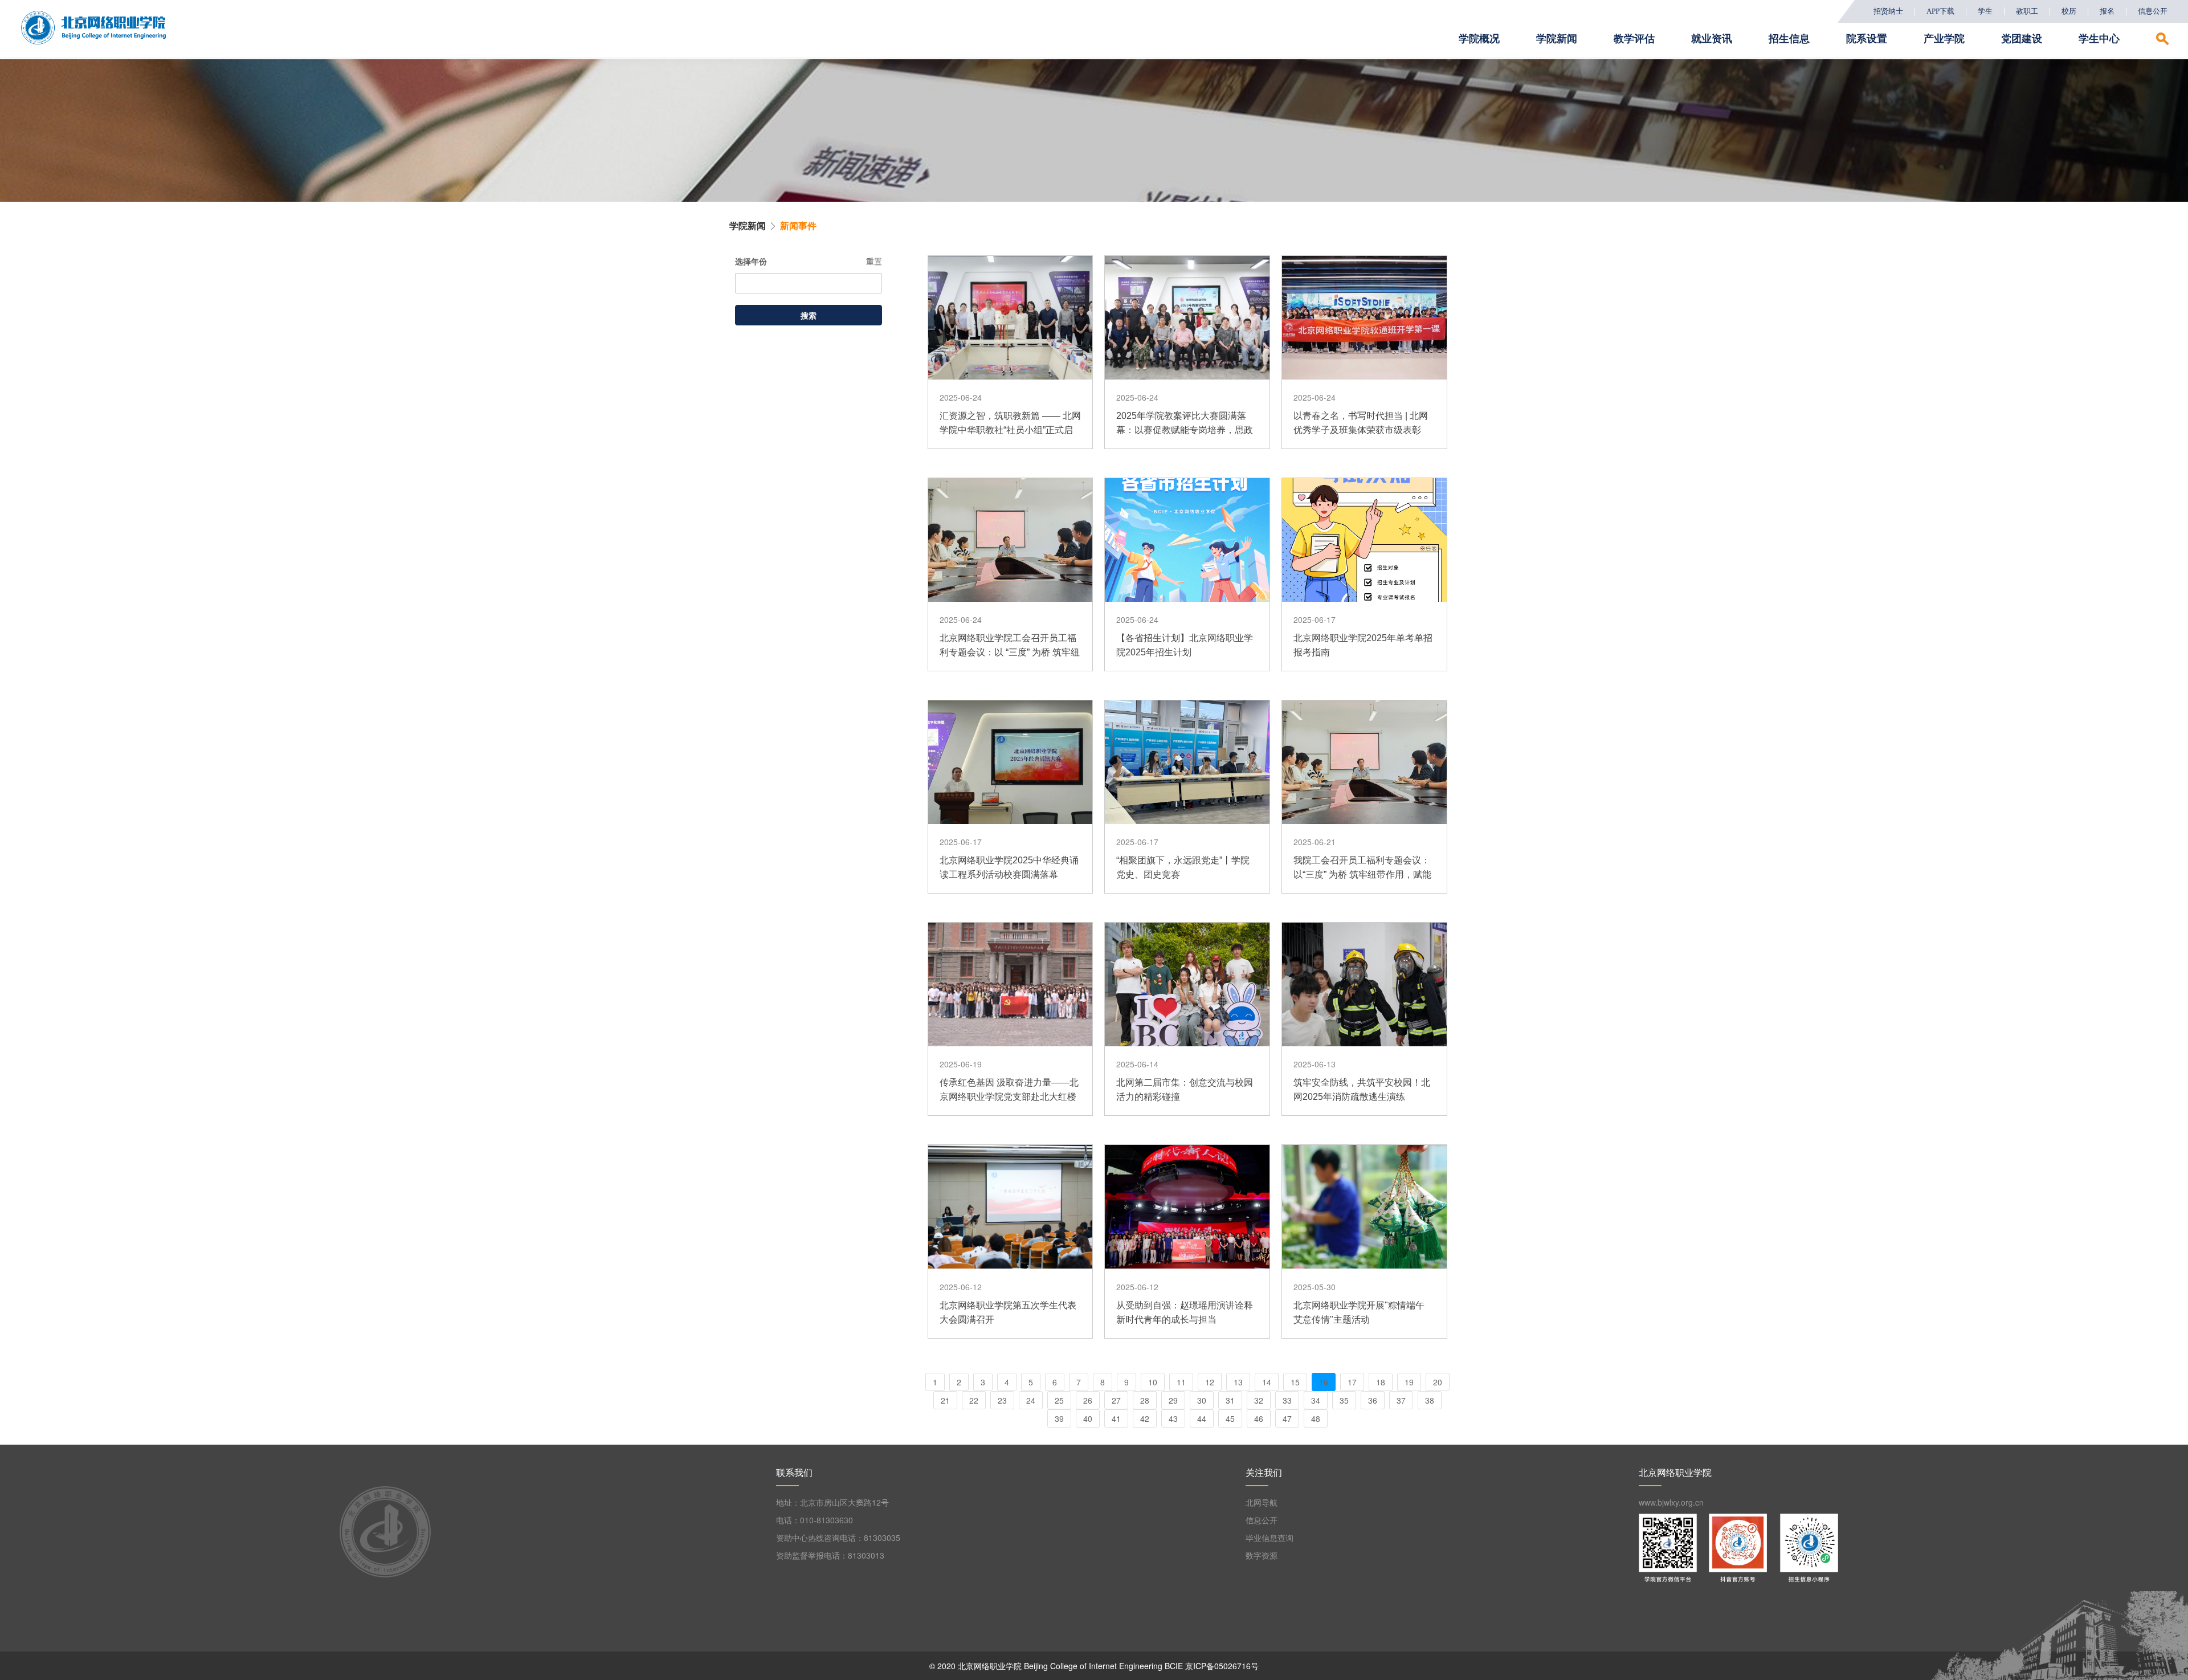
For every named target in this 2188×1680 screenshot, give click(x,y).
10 (1153, 1382)
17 (1352, 1382)
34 (1316, 1400)
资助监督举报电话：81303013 (830, 1555)
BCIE (1174, 1666)
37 (1401, 1400)
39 (1059, 1418)
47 (1287, 1418)
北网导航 (1262, 1502)
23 (1002, 1400)
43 (1173, 1418)
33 (1287, 1400)
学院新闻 (748, 225)
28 (1145, 1400)
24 (1031, 1400)
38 (1430, 1400)
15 (1295, 1382)
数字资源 (1262, 1555)
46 (1259, 1418)
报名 (2107, 11)
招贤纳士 (1888, 11)
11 (1181, 1382)
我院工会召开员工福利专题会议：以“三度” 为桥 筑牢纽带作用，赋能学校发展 (1362, 874)
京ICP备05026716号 (1222, 1666)
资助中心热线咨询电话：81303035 (838, 1538)
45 (1230, 1418)
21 (945, 1400)
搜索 (809, 315)
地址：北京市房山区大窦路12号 (832, 1502)
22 (974, 1400)
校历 (2069, 11)
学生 (1985, 11)
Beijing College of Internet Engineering (1093, 1666)
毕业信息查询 (1269, 1538)
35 (1344, 1400)
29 (1173, 1400)
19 (1409, 1382)
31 (1230, 1400)
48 (1316, 1418)
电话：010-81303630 (815, 1520)
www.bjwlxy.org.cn (1671, 1502)
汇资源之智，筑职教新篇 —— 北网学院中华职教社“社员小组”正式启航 (1010, 430)
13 (1238, 1382)
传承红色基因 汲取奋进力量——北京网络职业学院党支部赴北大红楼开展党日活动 (1009, 1097)
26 (1088, 1400)
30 (1202, 1400)
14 (1267, 1382)
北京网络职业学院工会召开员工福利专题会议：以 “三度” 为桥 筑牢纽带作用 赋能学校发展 (1010, 652)
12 (1210, 1382)
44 (1202, 1418)
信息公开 (2153, 11)
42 (1145, 1418)
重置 (874, 261)
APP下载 (1940, 11)
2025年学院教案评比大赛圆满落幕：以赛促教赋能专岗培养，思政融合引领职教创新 (1185, 430)
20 (1438, 1382)
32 (1259, 1400)
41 (1116, 1418)
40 (1088, 1418)
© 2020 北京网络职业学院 (975, 1666)
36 (1373, 1400)
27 (1116, 1400)
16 (1324, 1382)
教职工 (2027, 11)
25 (1059, 1400)
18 (1381, 1382)
